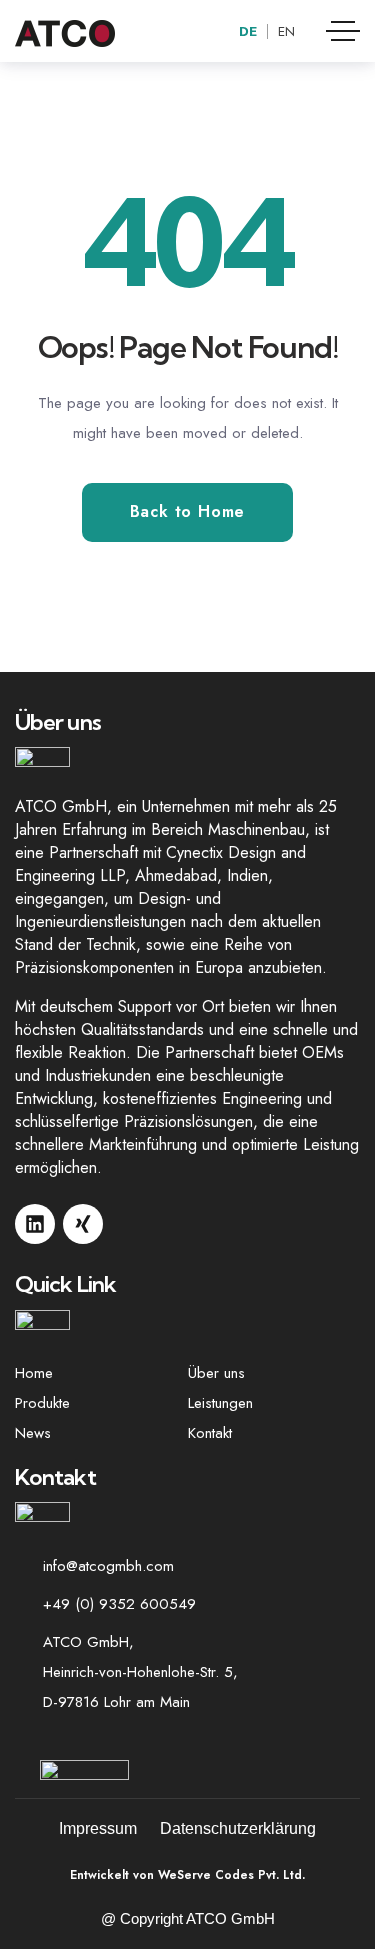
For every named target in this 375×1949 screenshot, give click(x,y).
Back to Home (188, 511)
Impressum (98, 1828)
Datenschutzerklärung (238, 1828)
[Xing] (83, 1224)
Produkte (42, 1403)
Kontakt (210, 1433)
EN (286, 31)
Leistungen (220, 1403)
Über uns (216, 1373)
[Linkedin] (35, 1224)
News (33, 1433)
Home (34, 1373)
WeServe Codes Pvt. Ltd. (229, 1875)
